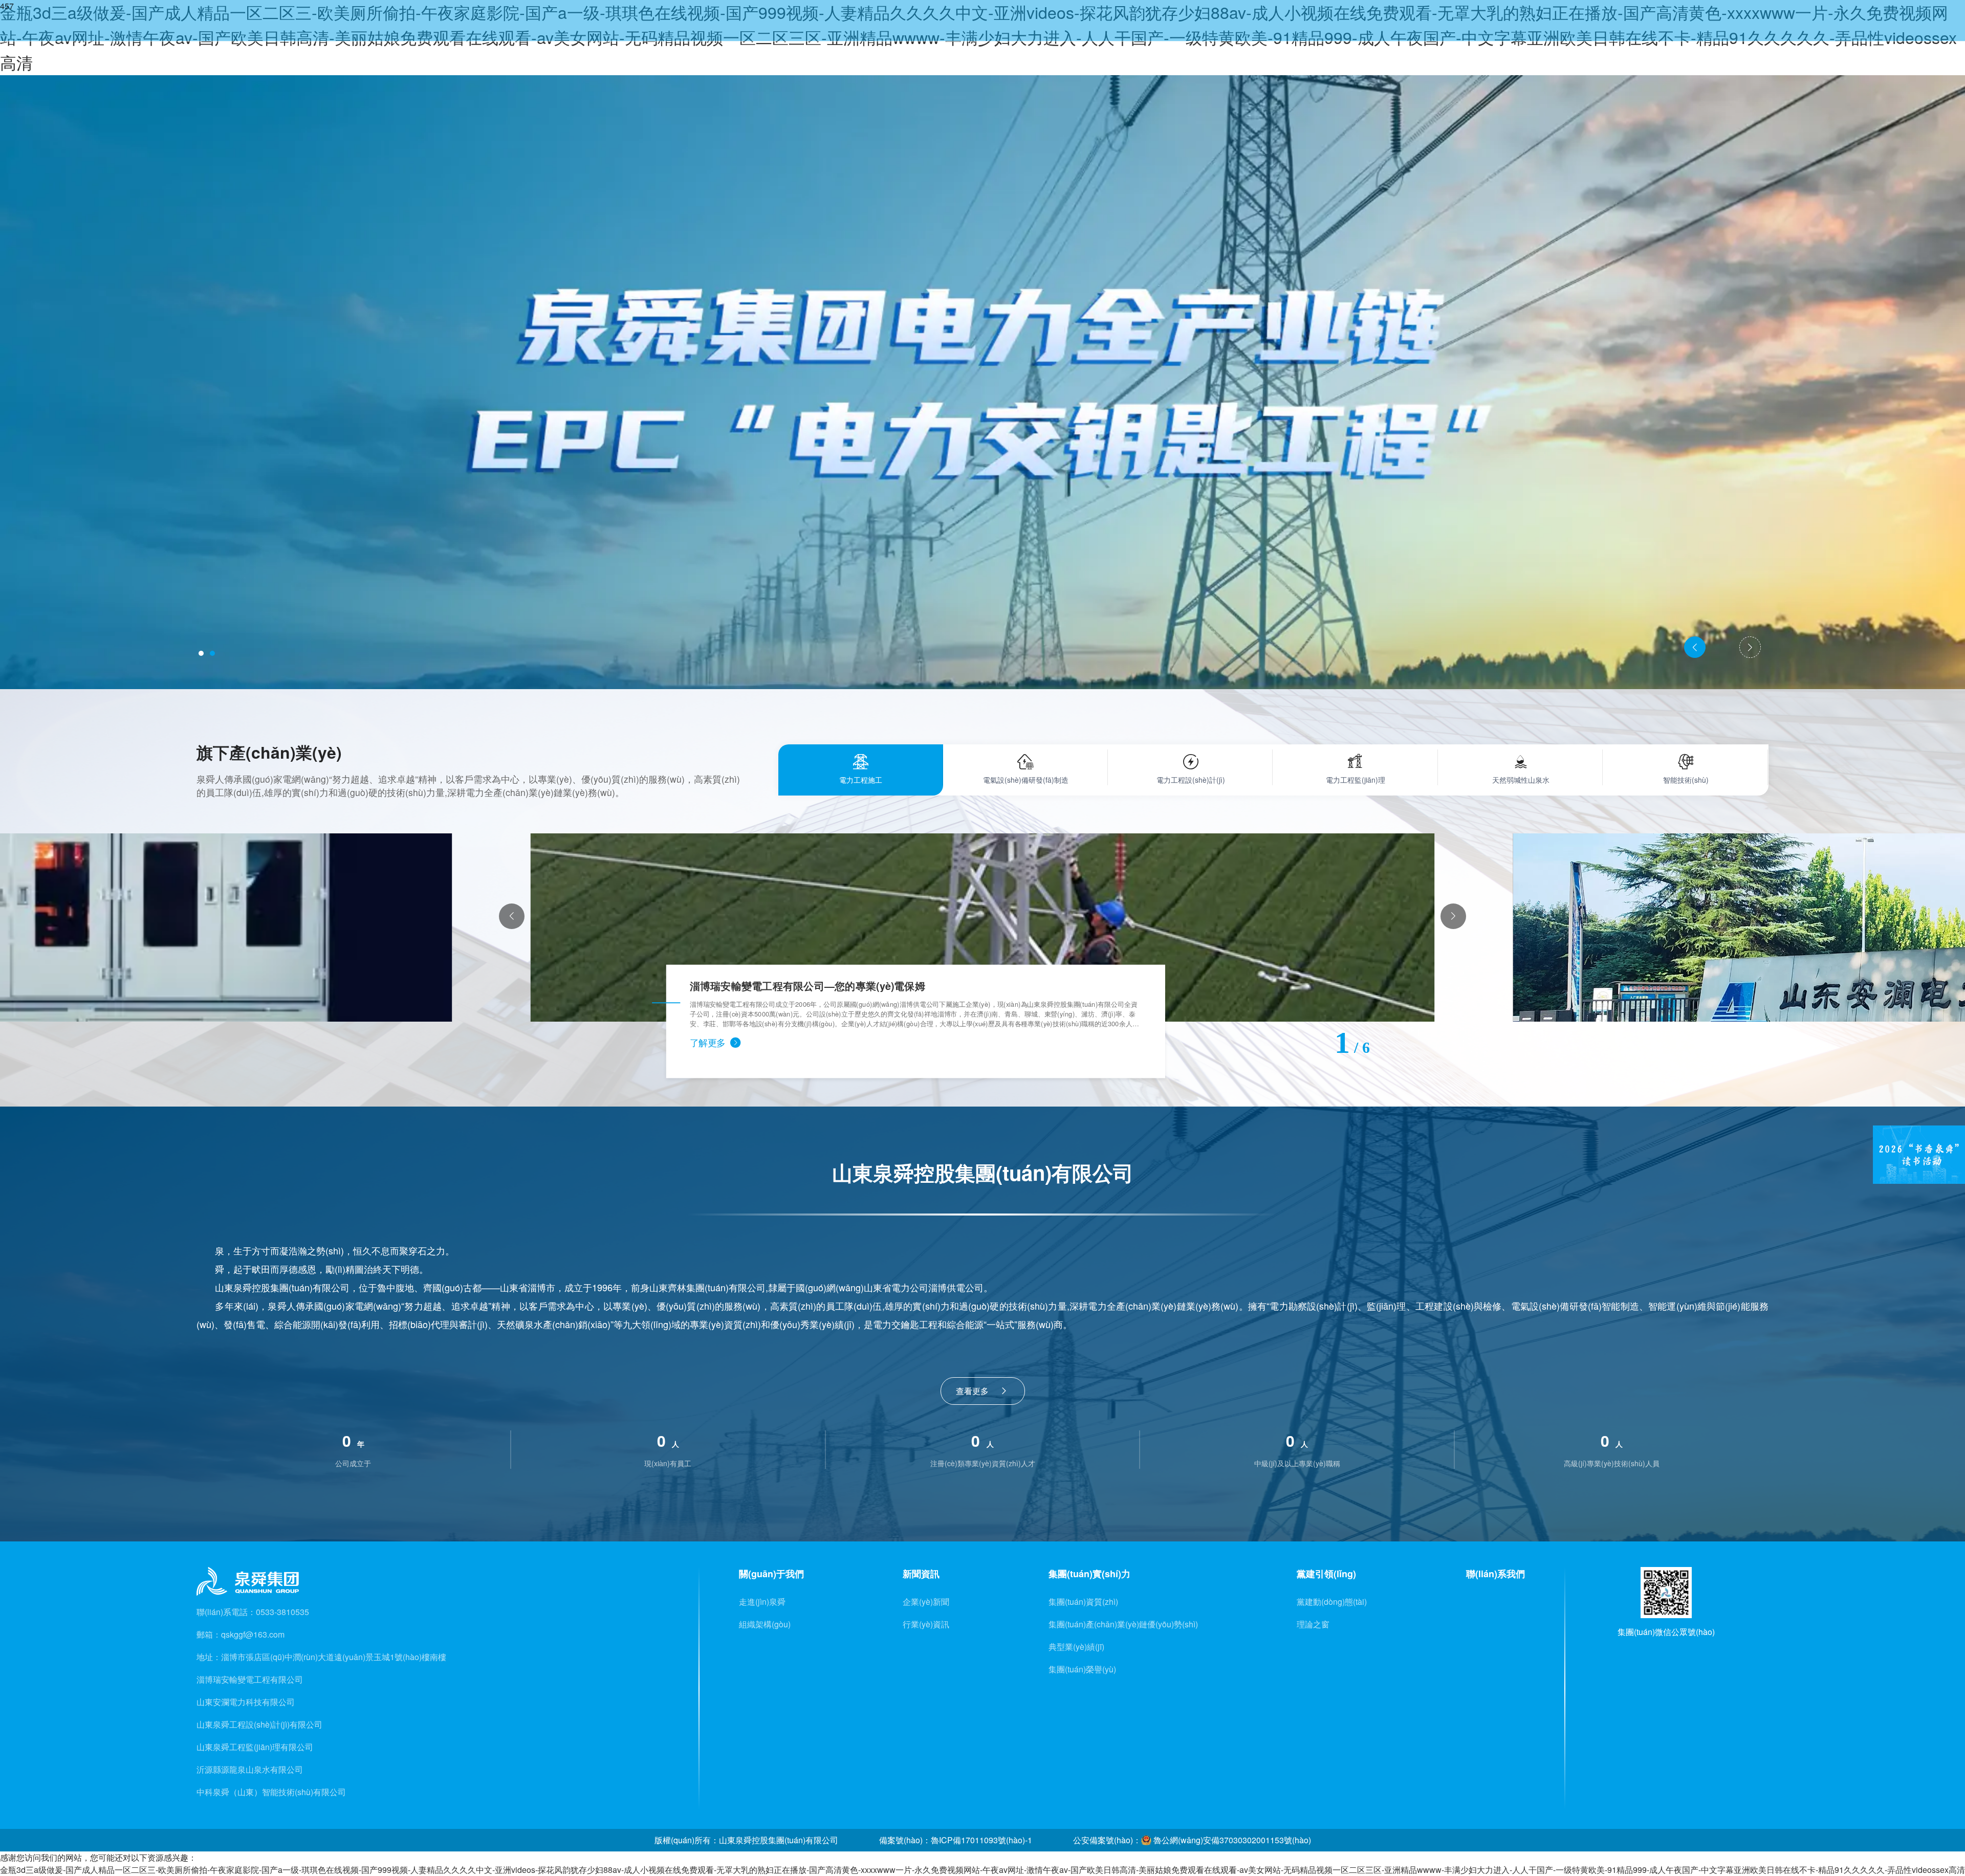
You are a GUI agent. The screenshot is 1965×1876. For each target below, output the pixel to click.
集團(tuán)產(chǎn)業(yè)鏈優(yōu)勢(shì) (1123, 1624)
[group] (982, 928)
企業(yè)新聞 (926, 1602)
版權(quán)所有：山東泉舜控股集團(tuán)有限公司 (746, 1840)
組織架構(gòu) (765, 1624)
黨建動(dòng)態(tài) (1332, 1602)
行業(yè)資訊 (926, 1624)
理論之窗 (1313, 1624)
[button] (201, 653)
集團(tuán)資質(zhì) (1083, 1602)
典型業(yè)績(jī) (1076, 1647)
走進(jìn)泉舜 (762, 1602)
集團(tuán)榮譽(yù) (1082, 1669)
